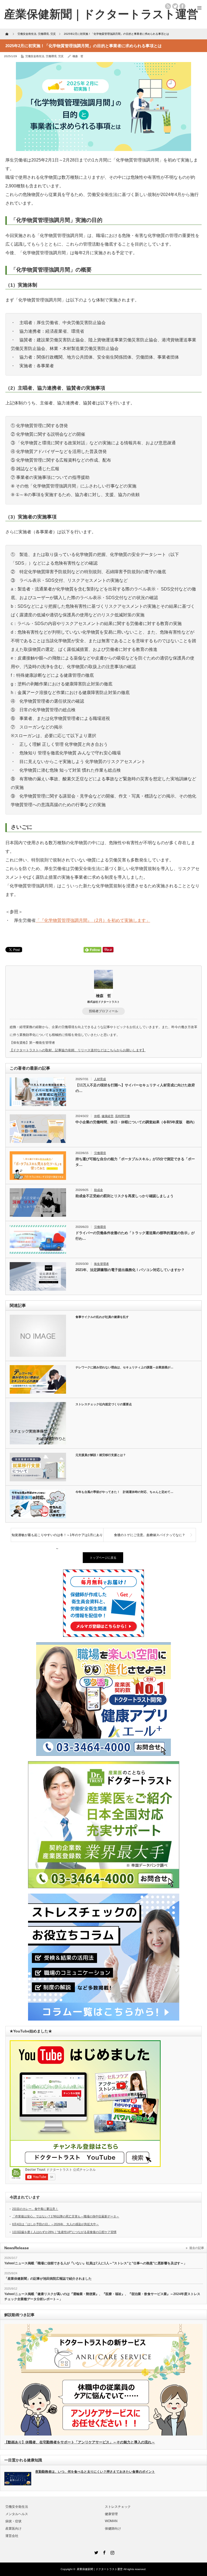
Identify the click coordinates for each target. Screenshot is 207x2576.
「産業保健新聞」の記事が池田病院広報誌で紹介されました (48, 2279)
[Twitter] (95, 2552)
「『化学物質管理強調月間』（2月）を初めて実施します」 (93, 920)
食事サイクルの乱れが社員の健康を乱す (102, 1317)
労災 (61, 56)
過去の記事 (197, 2248)
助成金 (99, 1190)
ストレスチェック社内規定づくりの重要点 (104, 1404)
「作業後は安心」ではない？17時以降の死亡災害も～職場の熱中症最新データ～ (66, 2216)
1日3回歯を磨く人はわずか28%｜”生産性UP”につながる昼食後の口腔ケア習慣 (64, 2232)
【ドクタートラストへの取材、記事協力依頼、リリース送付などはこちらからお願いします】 (78, 1050)
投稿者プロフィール (103, 1011)
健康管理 (111, 2514)
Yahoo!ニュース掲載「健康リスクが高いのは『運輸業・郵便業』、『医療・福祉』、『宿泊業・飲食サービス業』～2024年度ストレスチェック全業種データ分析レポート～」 (102, 2297)
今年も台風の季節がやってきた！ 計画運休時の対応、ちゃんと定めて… (124, 1492)
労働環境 (51, 56)
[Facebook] (103, 2552)
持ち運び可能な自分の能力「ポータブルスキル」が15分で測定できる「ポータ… (135, 1162)
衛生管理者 (101, 1264)
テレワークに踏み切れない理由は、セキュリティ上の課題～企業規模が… (124, 1367)
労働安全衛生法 (35, 56)
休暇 (97, 1116)
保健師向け (113, 2529)
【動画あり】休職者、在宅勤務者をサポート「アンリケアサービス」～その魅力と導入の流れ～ (80, 2442)
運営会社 (12, 2536)
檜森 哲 (78, 56)
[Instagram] (112, 2552)
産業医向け (13, 2529)
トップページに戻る (103, 1558)
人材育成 (100, 1079)
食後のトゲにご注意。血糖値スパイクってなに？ (150, 1535)
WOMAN (111, 2521)
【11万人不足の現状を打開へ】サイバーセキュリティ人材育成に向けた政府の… (135, 1088)
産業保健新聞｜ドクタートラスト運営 (100, 2569)
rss (168, 6)
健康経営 (108, 1116)
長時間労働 (123, 1116)
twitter (175, 6)
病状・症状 (13, 2521)
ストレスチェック (118, 2507)
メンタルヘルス (17, 2514)
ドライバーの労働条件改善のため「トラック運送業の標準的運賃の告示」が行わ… (135, 1236)
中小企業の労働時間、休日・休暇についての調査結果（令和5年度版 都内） (136, 1122)
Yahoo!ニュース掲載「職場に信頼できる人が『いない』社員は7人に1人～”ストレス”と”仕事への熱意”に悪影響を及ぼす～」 (96, 2263)
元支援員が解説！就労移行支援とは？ (101, 1455)
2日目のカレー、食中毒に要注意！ (35, 2209)
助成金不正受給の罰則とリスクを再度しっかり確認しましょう (125, 1196)
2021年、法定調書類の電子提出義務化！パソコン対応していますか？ (130, 1270)
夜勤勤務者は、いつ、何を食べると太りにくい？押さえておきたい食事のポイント (95, 2472)
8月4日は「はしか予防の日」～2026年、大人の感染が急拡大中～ (56, 2224)
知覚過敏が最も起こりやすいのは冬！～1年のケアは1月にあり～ (57, 1537)
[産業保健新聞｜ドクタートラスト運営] (101, 14)
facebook (182, 6)
